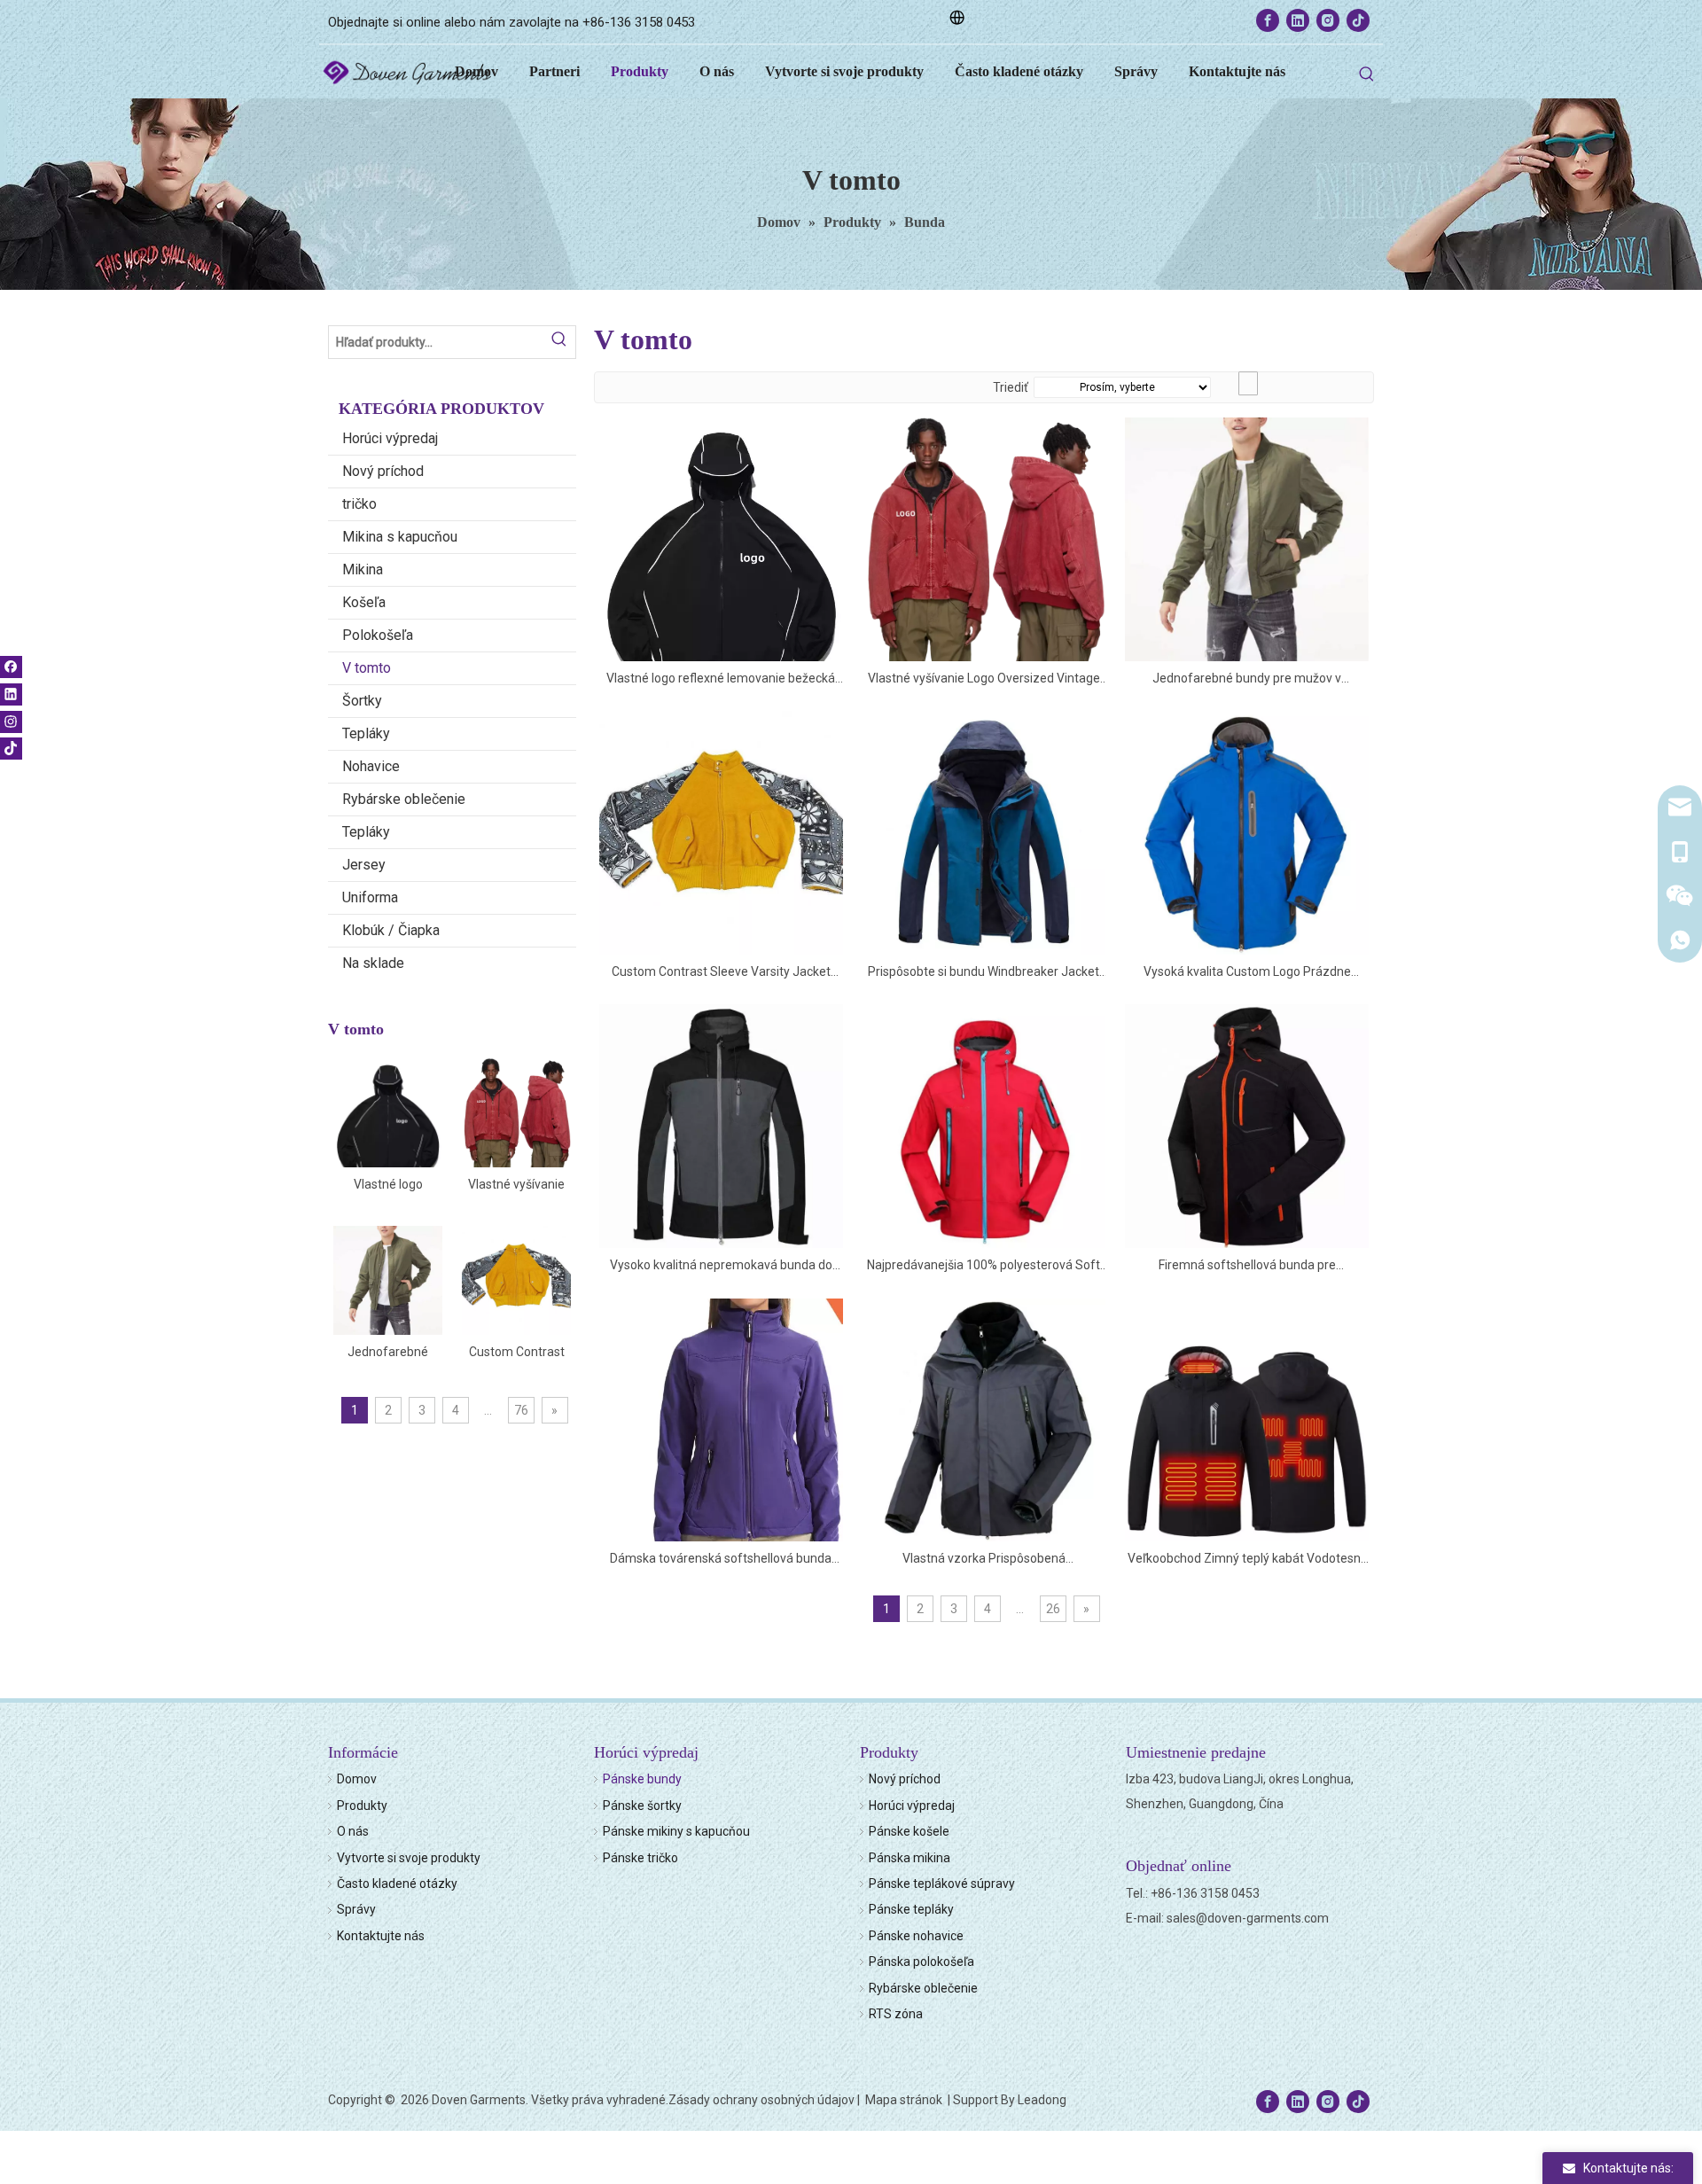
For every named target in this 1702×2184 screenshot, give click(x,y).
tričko (359, 504)
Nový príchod (383, 471)
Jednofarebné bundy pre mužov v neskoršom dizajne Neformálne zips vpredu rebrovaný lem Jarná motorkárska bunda (388, 1353)
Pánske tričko (640, 1858)
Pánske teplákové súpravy (942, 1884)
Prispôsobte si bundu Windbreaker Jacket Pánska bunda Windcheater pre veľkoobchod (984, 973)
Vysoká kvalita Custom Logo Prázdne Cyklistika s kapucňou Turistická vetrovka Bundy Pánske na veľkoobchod (1247, 973)
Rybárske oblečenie (404, 799)
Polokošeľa (378, 635)
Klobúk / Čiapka (391, 930)
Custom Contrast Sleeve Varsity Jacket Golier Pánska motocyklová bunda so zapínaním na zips (516, 1353)
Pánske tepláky (911, 1909)
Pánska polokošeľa (921, 1962)
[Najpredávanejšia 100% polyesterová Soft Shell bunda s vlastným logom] (984, 1125)
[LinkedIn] (1298, 20)
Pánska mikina (910, 1858)
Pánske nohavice (916, 1936)
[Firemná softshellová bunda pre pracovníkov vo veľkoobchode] (1247, 1125)
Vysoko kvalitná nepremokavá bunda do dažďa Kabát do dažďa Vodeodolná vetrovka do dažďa (721, 1266)
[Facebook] (1268, 20)
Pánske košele (909, 1831)
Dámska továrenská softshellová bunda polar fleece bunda (721, 1560)
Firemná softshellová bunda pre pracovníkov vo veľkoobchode (1247, 1266)
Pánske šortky (642, 1806)
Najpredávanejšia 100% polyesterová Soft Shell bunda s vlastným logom (984, 1266)
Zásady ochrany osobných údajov (761, 2100)
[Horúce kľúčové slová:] (1367, 74)
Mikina (363, 569)
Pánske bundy (642, 1779)
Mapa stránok (905, 2100)
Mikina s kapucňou (400, 537)
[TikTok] (1358, 20)
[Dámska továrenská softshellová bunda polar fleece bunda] (721, 1431)
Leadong (1042, 2100)
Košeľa (364, 602)
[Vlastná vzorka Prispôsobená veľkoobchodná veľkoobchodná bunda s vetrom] (984, 1419)
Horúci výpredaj (390, 438)
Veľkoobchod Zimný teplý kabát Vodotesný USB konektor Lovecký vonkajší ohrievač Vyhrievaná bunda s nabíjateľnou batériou (1247, 1560)
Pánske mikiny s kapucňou (676, 1831)
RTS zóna (896, 2014)
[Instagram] (1328, 20)
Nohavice (371, 766)
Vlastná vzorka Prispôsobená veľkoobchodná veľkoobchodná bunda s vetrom (984, 1560)
